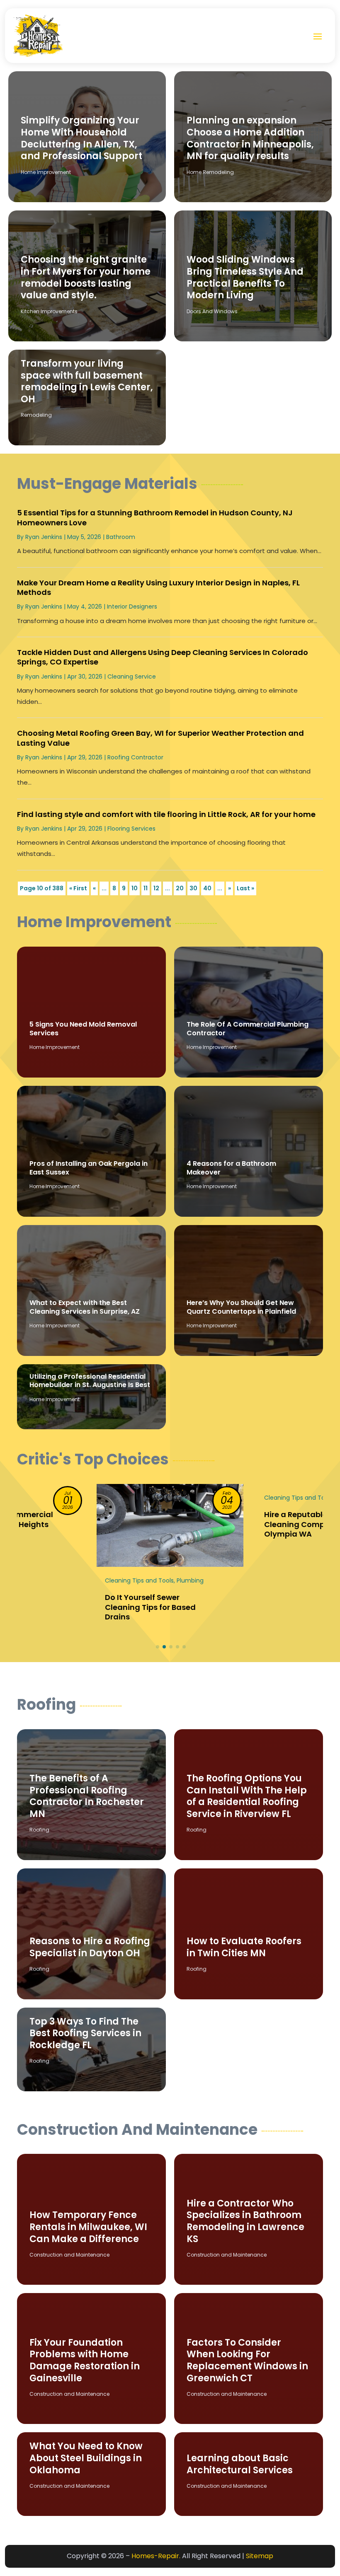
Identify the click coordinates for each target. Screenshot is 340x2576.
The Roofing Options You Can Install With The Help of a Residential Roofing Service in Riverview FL (247, 1796)
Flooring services (131, 829)
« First (78, 888)
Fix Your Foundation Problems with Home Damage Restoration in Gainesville (85, 2360)
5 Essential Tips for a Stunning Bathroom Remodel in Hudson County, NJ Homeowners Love (155, 517)
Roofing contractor (135, 757)
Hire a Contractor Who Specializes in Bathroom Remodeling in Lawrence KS (245, 2221)
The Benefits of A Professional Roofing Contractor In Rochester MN (87, 1796)
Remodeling (36, 415)
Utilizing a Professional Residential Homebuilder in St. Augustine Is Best (90, 1381)
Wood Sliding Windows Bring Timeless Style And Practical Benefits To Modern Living (245, 277)
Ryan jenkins (44, 537)
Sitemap (260, 2556)
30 (193, 888)
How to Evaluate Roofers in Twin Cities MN (244, 1947)
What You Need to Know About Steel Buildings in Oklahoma (86, 2458)
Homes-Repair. (156, 2556)
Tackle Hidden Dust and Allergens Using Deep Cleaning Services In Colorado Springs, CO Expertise (163, 657)
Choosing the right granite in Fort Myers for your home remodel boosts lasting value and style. (86, 277)
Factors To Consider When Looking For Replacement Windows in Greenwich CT (247, 2360)
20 (180, 888)
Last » (245, 888)
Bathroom (121, 537)
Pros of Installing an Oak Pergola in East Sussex (89, 1168)
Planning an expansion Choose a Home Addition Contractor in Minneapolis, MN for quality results (250, 138)
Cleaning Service (132, 677)
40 (207, 888)
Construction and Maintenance (69, 2255)
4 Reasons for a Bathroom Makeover (231, 1168)
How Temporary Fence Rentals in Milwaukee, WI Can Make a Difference (88, 2227)
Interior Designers (132, 607)
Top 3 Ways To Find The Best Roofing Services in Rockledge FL (85, 2033)
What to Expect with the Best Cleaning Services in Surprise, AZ (85, 1307)
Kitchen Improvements (49, 311)
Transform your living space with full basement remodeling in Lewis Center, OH (87, 381)
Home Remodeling (210, 172)
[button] (158, 1647)
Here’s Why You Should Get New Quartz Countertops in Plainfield (241, 1307)
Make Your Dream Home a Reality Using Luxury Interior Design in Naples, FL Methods (158, 587)
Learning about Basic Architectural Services (240, 2464)
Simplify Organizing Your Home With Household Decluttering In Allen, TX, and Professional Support (81, 138)
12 (156, 888)
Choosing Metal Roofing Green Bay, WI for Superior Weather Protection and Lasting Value (160, 738)
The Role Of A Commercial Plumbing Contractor (248, 1029)
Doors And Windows (212, 311)
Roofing (39, 1830)
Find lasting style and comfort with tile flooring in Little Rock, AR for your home (166, 814)
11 (146, 888)
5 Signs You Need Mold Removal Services (83, 1029)
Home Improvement (46, 172)
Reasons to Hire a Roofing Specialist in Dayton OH (90, 1947)
